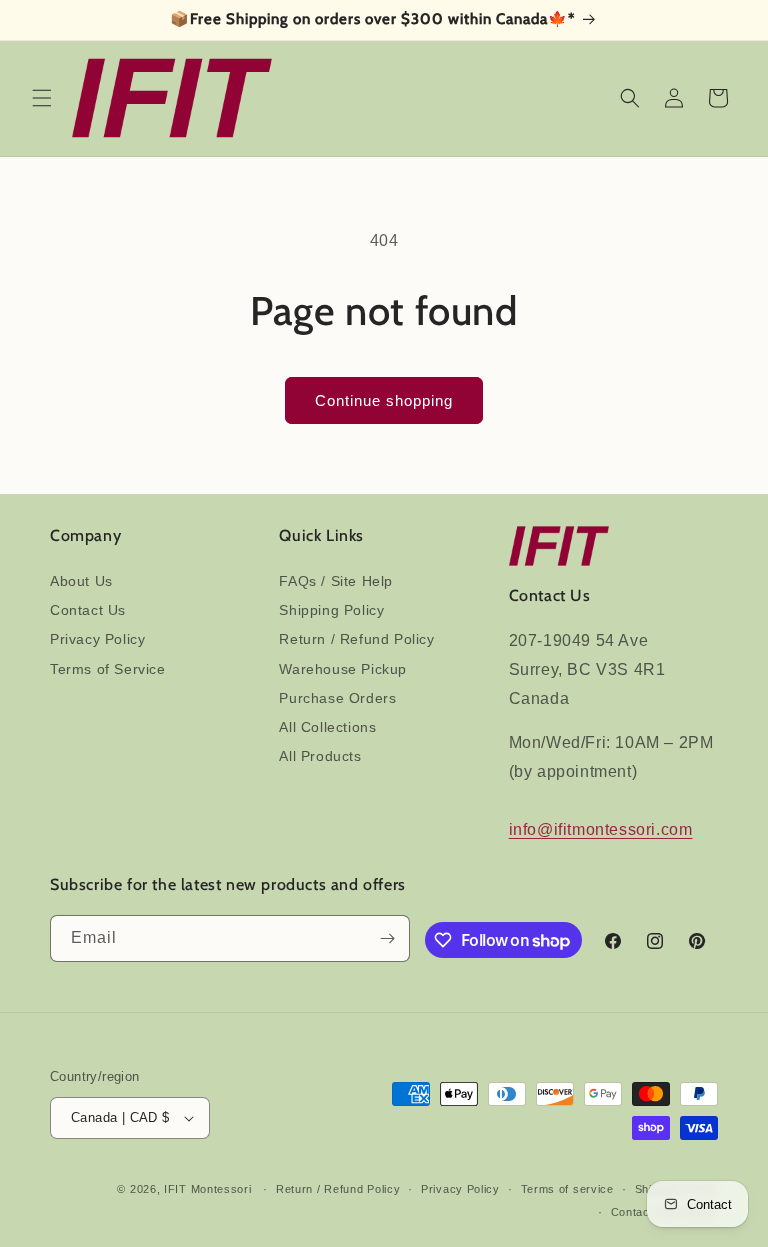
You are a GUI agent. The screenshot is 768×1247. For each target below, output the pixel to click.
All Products (320, 756)
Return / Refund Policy (356, 639)
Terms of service (567, 1189)
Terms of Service (108, 669)
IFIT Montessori (208, 1189)
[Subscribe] (387, 938)
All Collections (327, 727)
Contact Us (88, 610)
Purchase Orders (337, 698)
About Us (81, 581)
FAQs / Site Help (336, 581)
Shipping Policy (331, 610)
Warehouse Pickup (343, 669)
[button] (42, 98)
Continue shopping (384, 400)
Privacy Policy (97, 639)
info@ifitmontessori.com (601, 829)
